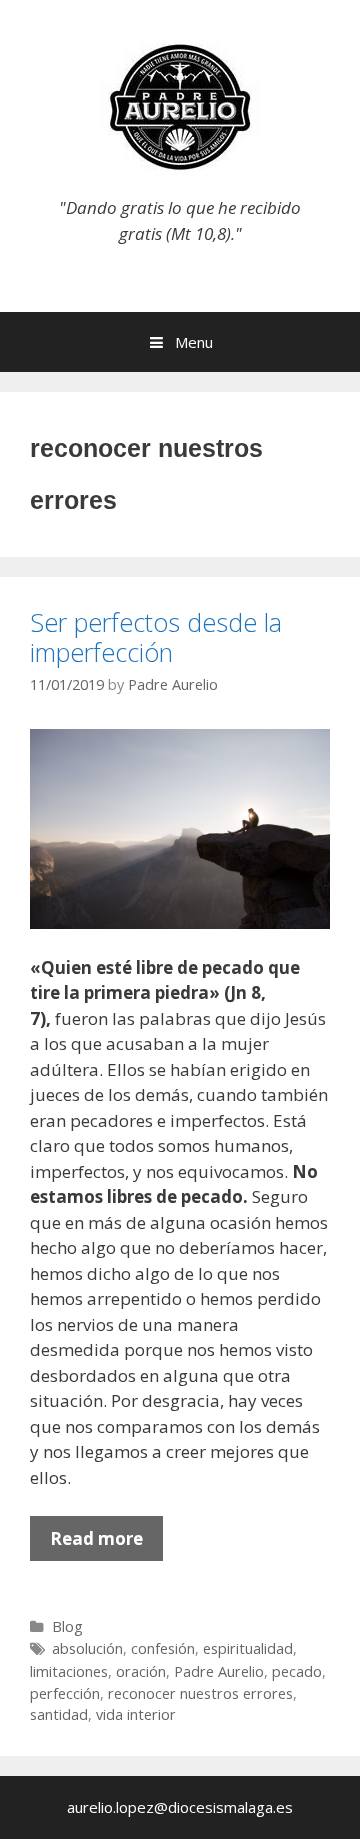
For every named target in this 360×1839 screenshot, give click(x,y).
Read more (106, 1544)
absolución (87, 1648)
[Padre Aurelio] (180, 105)
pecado (297, 1671)
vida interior (136, 1714)
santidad (59, 1714)
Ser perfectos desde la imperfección (156, 637)
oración (141, 1671)
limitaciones (69, 1671)
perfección (65, 1693)
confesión (163, 1648)
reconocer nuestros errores (200, 1693)
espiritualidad (248, 1648)
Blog (67, 1626)
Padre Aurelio (219, 1671)
